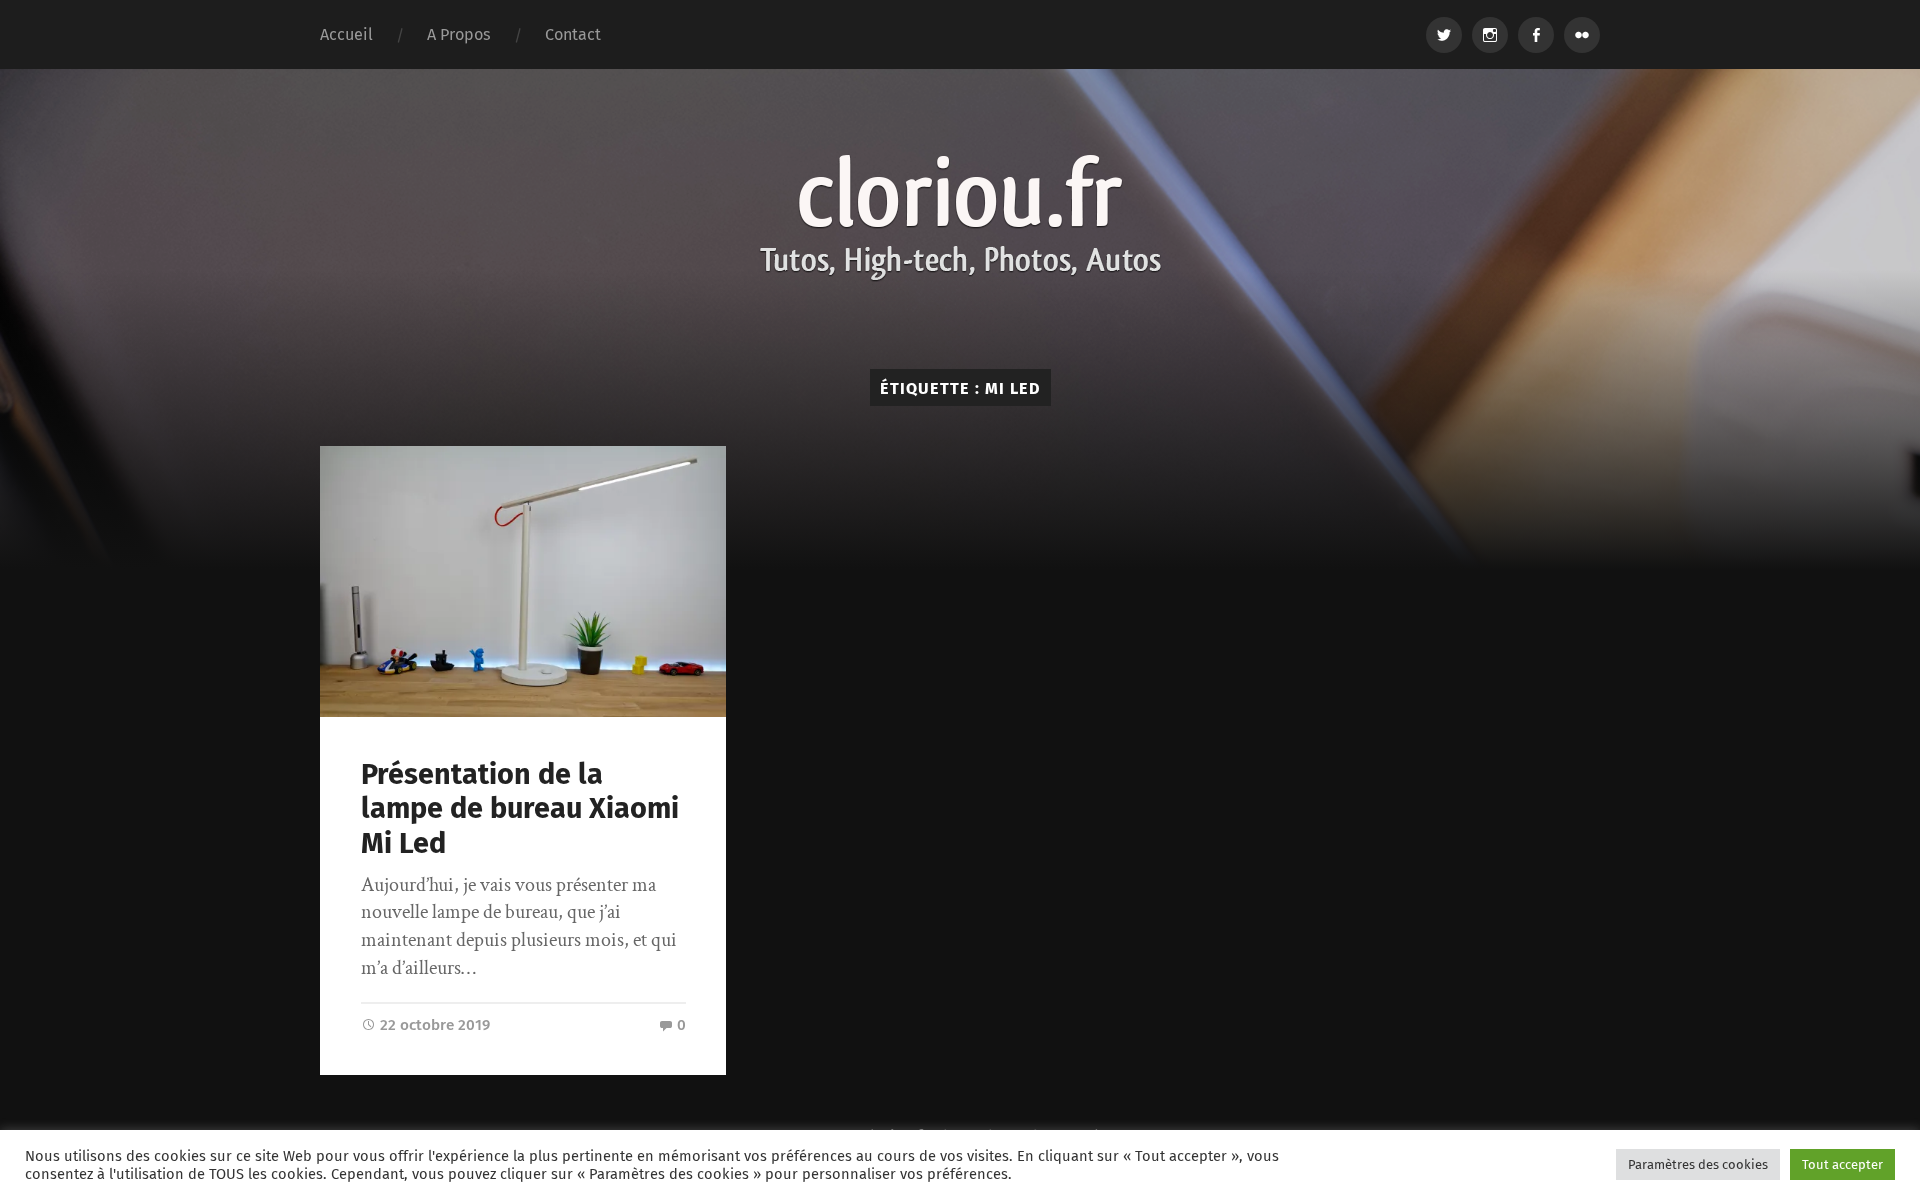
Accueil (346, 34)
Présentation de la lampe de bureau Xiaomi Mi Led (520, 809)
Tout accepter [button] (1842, 1164)
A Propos (459, 34)
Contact (573, 34)
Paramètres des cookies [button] (1698, 1164)
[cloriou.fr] (960, 219)
